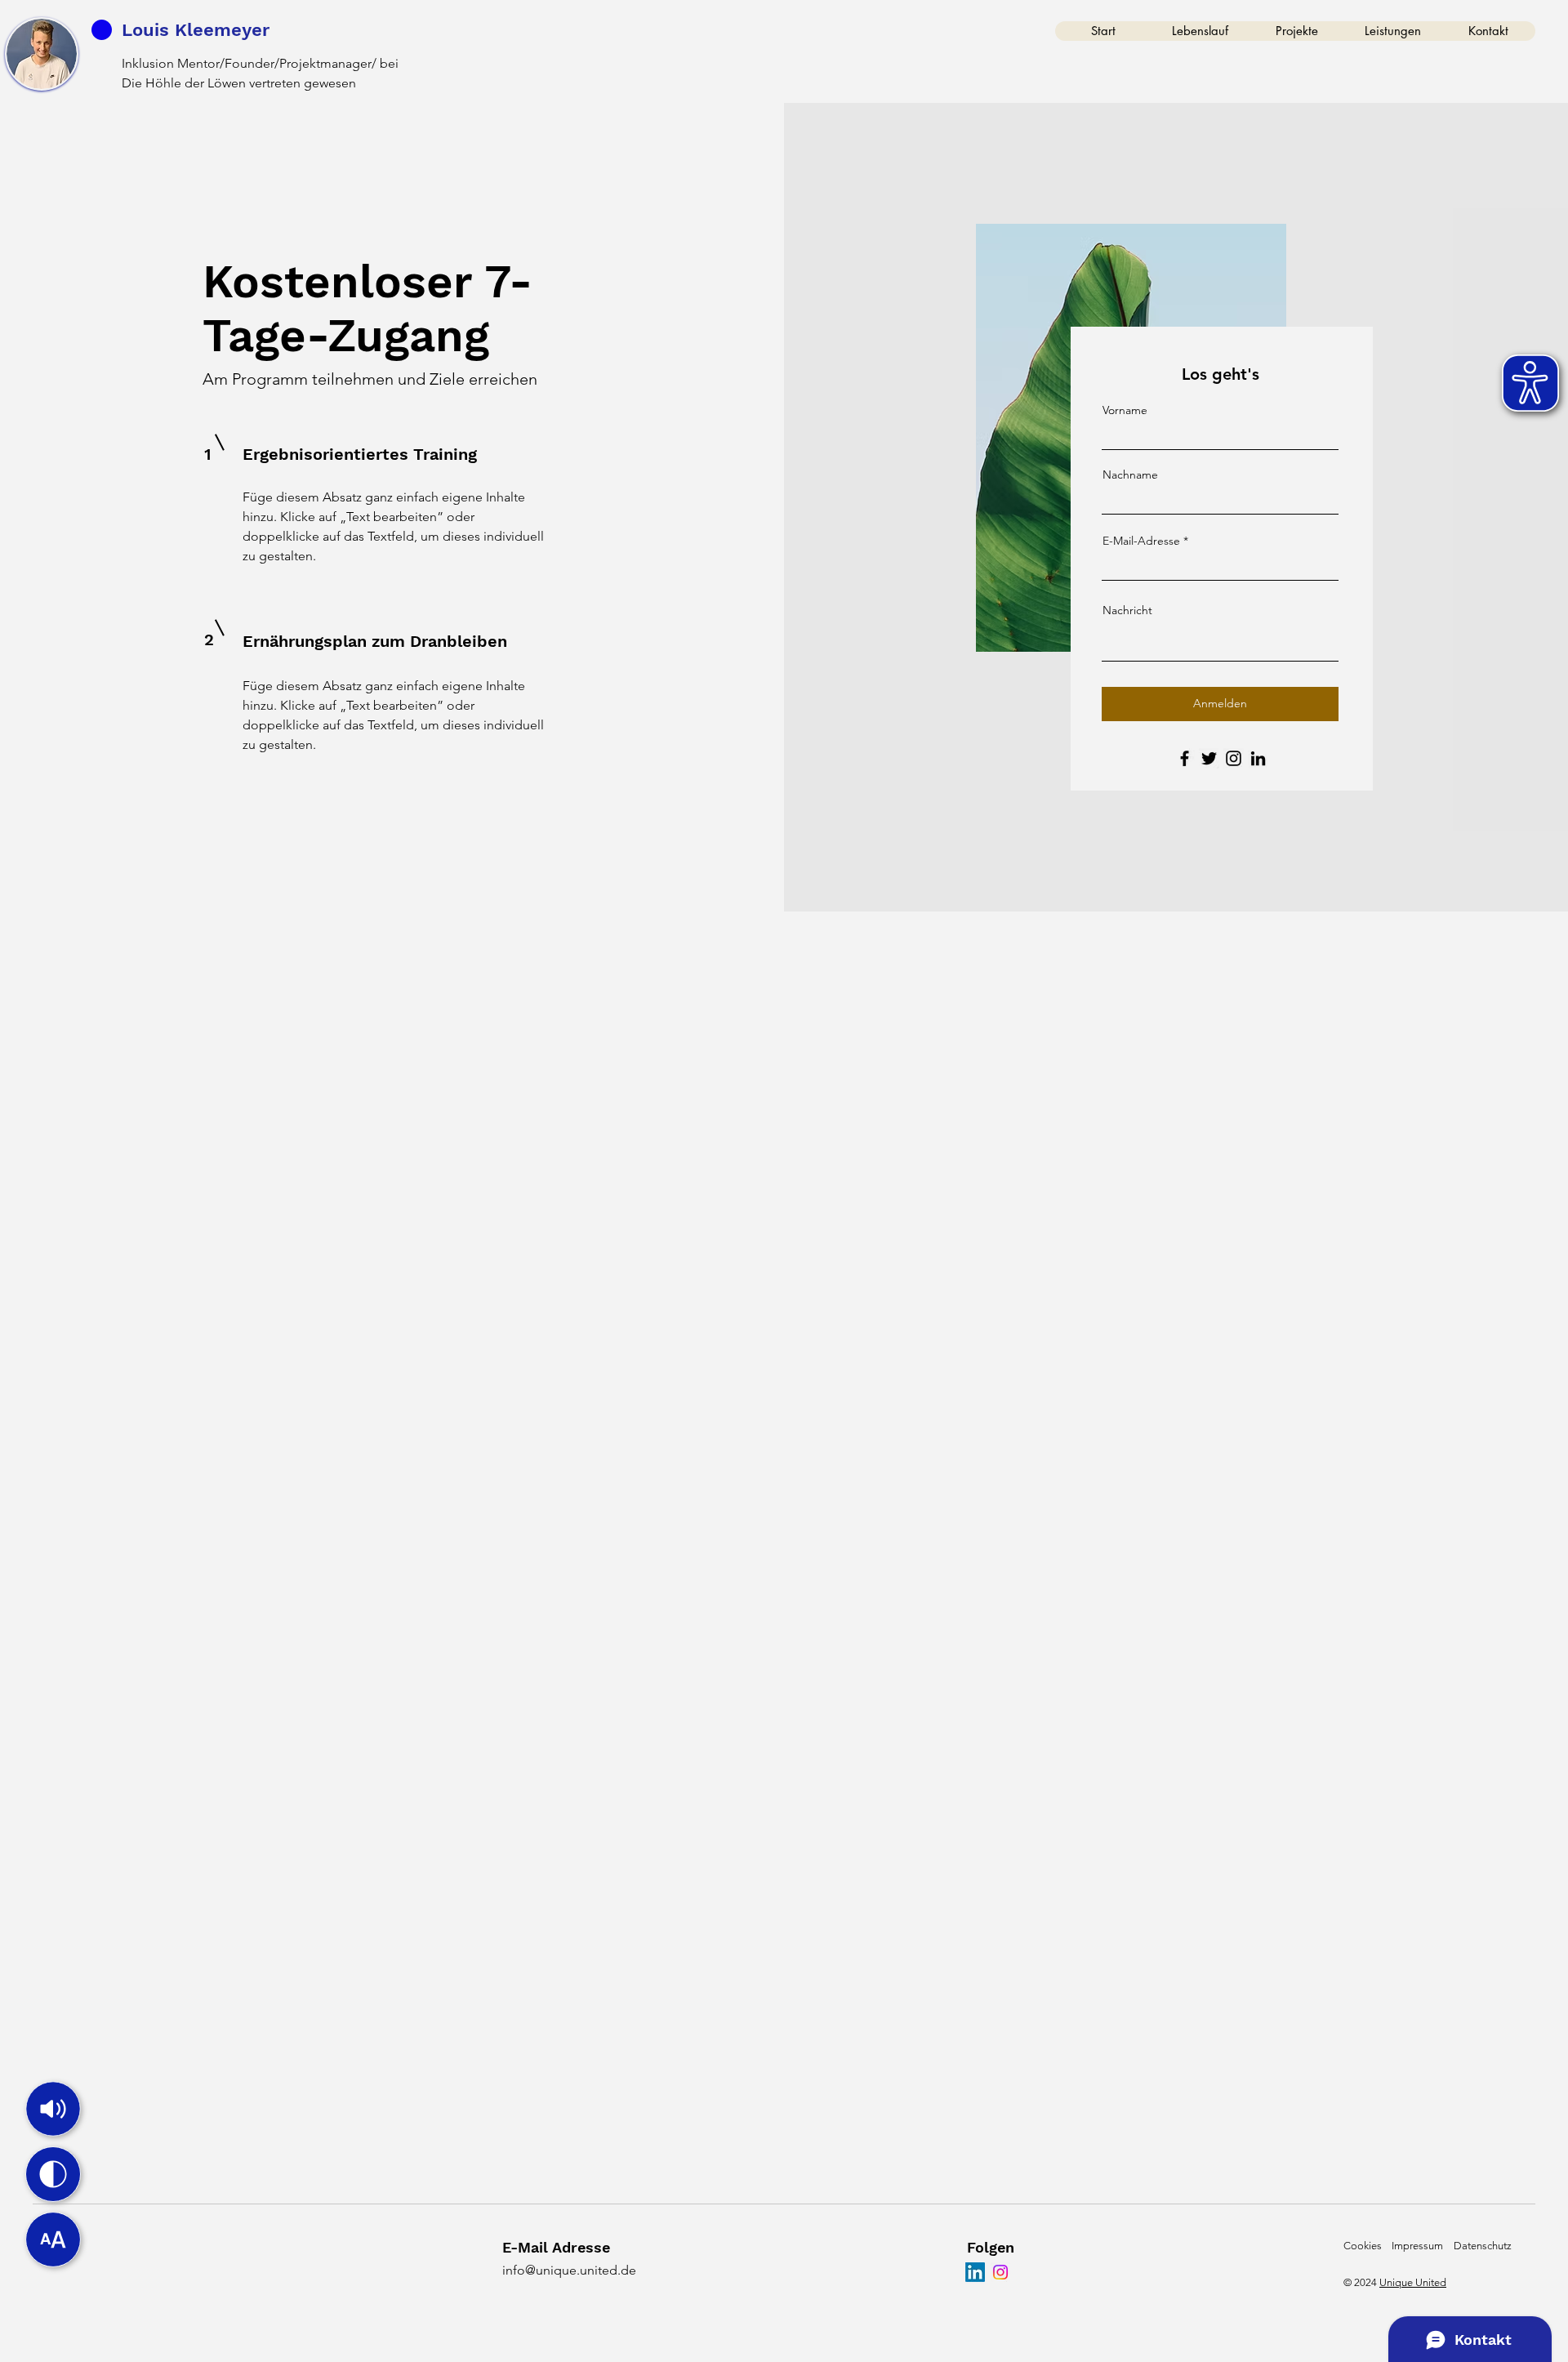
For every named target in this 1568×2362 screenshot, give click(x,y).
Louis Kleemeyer (196, 30)
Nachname (1130, 475)
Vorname (1125, 410)
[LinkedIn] (1258, 758)
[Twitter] (1209, 758)
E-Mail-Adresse (1141, 541)
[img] (53, 2109)
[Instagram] (1234, 758)
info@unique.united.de (569, 2270)
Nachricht (1127, 610)
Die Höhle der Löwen (184, 83)
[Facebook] (1185, 758)
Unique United (1413, 2282)
